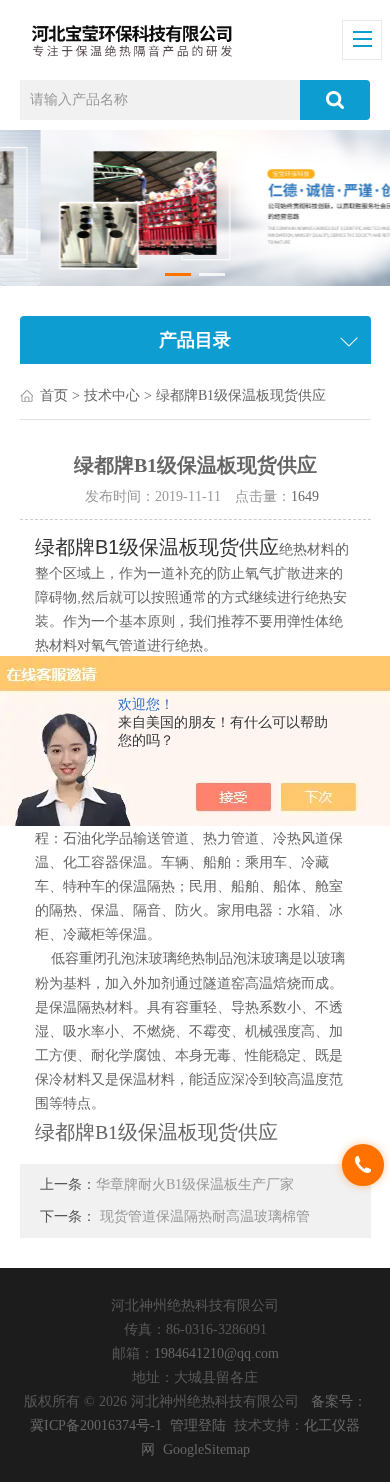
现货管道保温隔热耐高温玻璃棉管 (205, 1216)
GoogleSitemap (206, 1449)
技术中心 (112, 395)
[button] (178, 274)
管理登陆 (198, 1425)
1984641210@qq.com (216, 1353)
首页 (54, 395)
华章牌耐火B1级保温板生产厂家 (195, 1184)
